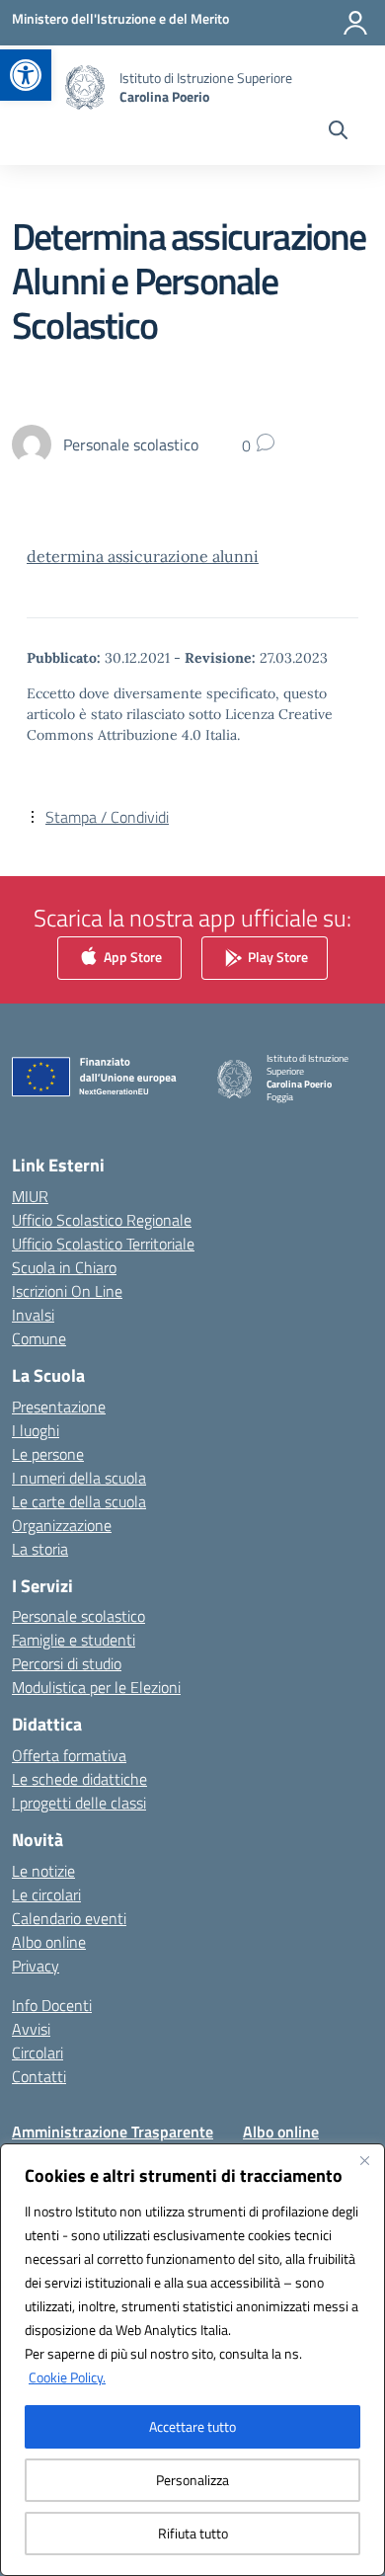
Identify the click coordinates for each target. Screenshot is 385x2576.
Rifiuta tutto (193, 2533)
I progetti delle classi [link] (79, 1803)
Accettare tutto (192, 2426)
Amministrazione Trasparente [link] (113, 2132)
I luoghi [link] (36, 1430)
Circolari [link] (38, 2053)
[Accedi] (355, 23)
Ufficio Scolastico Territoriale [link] (103, 1244)
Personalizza (192, 2480)
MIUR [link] (30, 1196)
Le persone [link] (48, 1454)
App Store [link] (131, 957)
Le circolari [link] (46, 1894)
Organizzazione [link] (62, 1525)
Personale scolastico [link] (78, 1616)
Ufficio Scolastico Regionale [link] (102, 1220)
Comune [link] (39, 1338)
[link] (26, 75)
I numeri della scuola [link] (79, 1478)
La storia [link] (40, 1549)
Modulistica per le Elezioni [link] (96, 1687)
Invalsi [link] (33, 1315)
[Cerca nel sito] (338, 132)
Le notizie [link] (43, 1871)
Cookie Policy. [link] (67, 2377)
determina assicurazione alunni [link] (143, 556)
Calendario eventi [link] (69, 1918)
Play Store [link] (276, 957)
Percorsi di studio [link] (67, 1663)
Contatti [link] (39, 2076)
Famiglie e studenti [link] (74, 1640)
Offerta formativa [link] (69, 1755)
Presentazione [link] (59, 1407)
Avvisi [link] (31, 2029)
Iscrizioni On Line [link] (67, 1291)
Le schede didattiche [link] (79, 1779)
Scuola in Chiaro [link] (64, 1267)
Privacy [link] (36, 1966)
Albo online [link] (49, 1942)
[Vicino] (364, 2160)
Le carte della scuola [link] (79, 1501)
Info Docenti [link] (52, 2005)
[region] (192, 2360)
